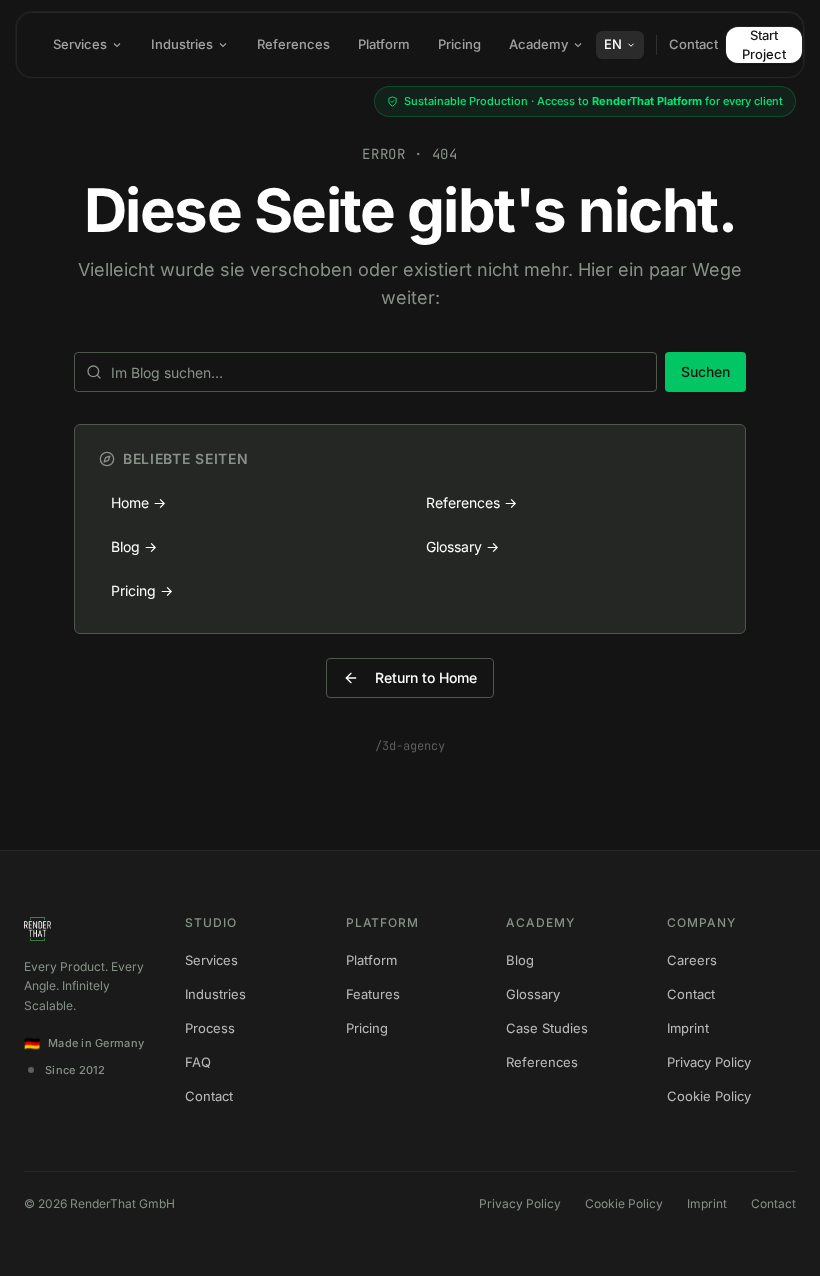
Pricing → (142, 590)
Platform (384, 44)
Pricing (459, 44)
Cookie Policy (709, 1096)
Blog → (134, 546)
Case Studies (547, 1028)
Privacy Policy (709, 1062)
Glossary (533, 994)
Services (80, 44)
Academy (538, 44)
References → (471, 502)
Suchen (705, 371)
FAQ (198, 1062)
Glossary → (462, 546)
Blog (520, 960)
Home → (138, 502)
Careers (692, 960)
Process (210, 1028)
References (293, 44)
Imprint (688, 1028)
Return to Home (426, 677)
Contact (693, 44)
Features (373, 994)
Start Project (764, 44)
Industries (182, 44)
